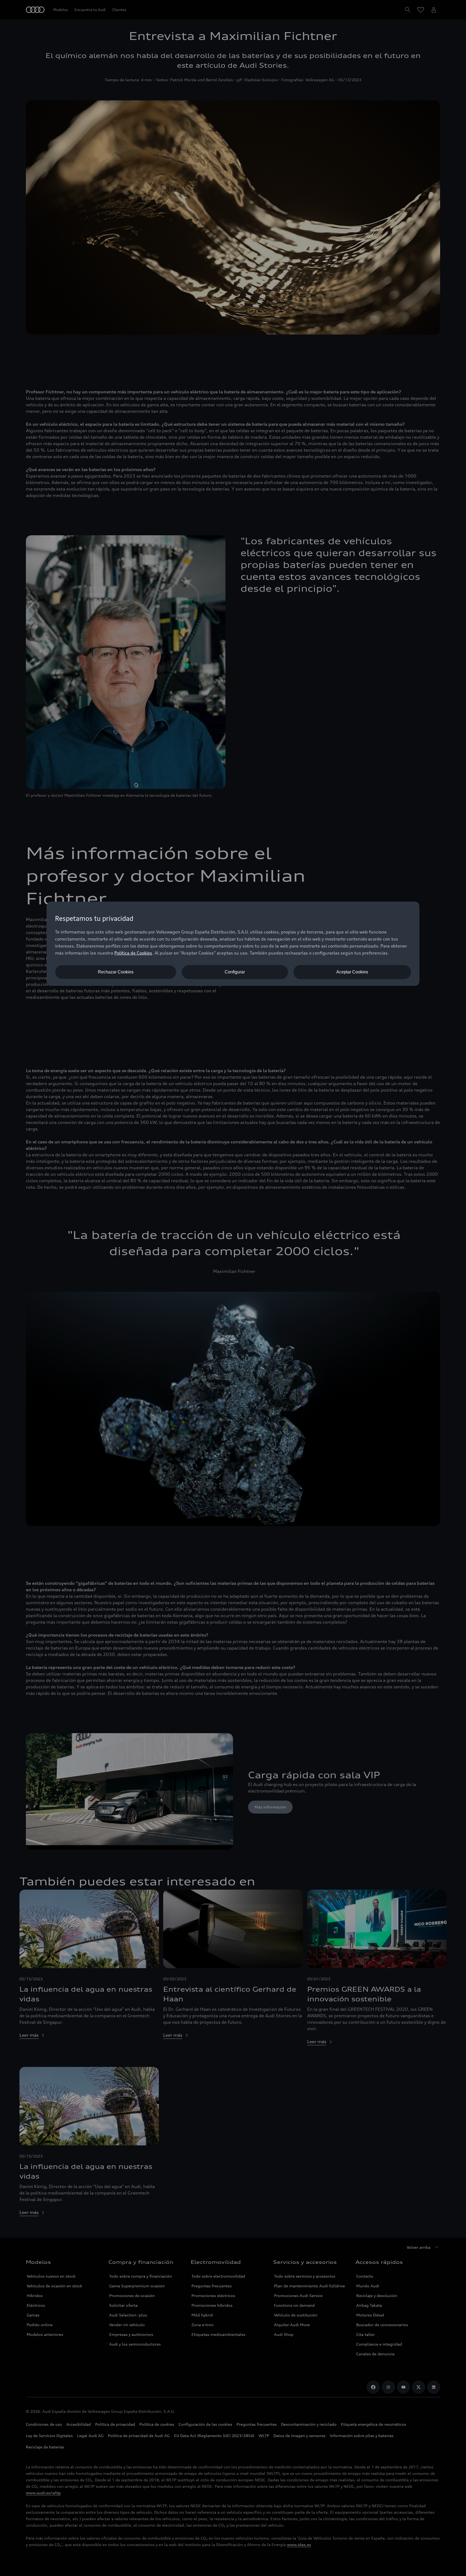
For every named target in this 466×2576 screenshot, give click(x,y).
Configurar (235, 972)
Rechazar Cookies (116, 972)
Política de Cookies (133, 953)
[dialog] (233, 944)
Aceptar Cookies (352, 972)
